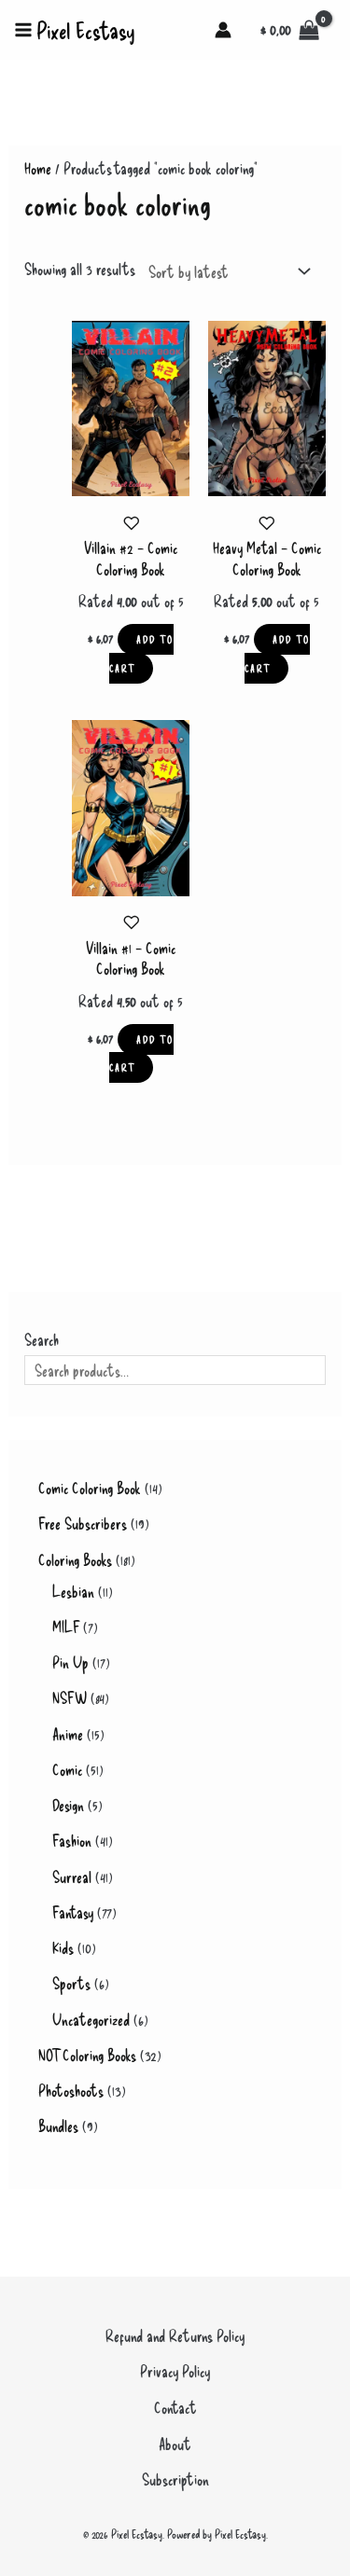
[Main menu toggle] (23, 30)
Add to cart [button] (142, 654)
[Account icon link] (223, 30)
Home (38, 168)
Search (42, 1339)
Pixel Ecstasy (86, 30)
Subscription (175, 2479)
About (175, 2444)
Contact (175, 2407)
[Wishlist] (131, 523)
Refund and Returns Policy (175, 2335)
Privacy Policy (175, 2371)
